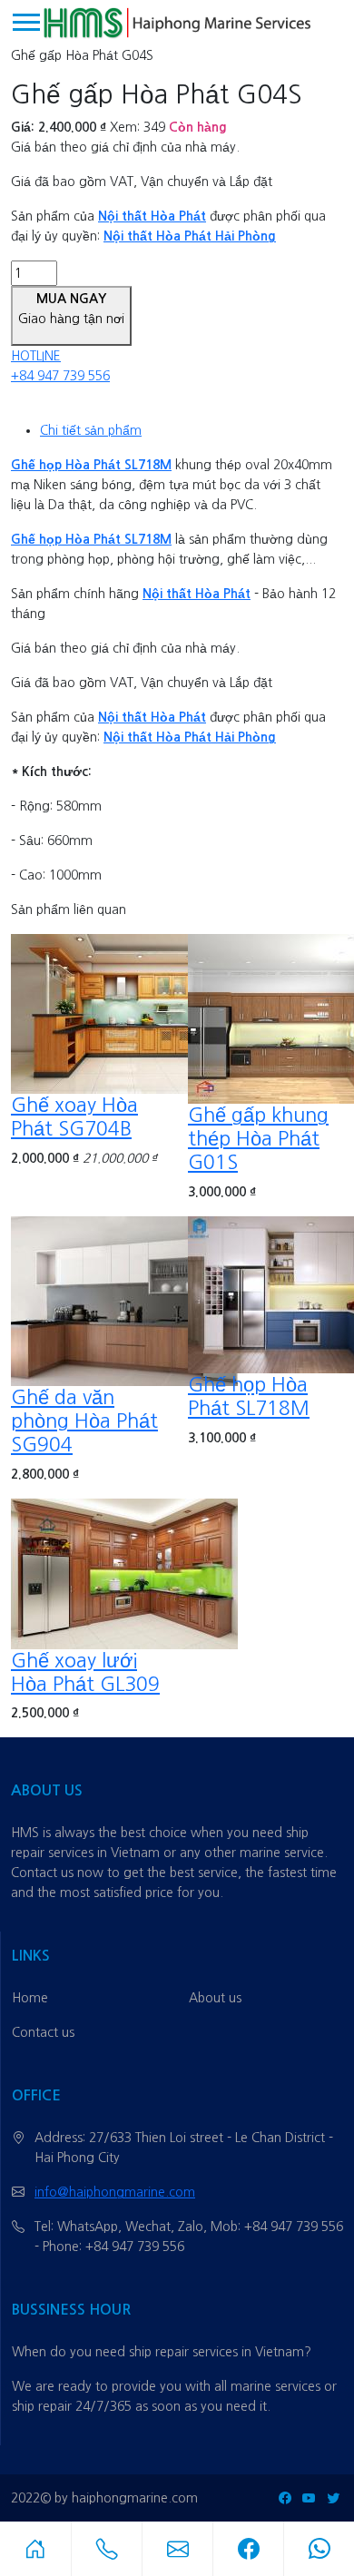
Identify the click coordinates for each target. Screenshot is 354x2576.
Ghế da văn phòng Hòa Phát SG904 (84, 1421)
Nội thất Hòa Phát (152, 216)
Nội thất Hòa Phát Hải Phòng (190, 236)
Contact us (43, 2032)
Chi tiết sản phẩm (91, 430)
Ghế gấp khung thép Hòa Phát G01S (258, 1139)
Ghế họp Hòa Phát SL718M (91, 465)
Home (30, 1998)
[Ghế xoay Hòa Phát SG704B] (124, 1013)
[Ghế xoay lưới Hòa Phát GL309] (124, 1572)
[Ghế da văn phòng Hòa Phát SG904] (124, 1300)
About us (215, 1998)
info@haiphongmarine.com (115, 2192)
